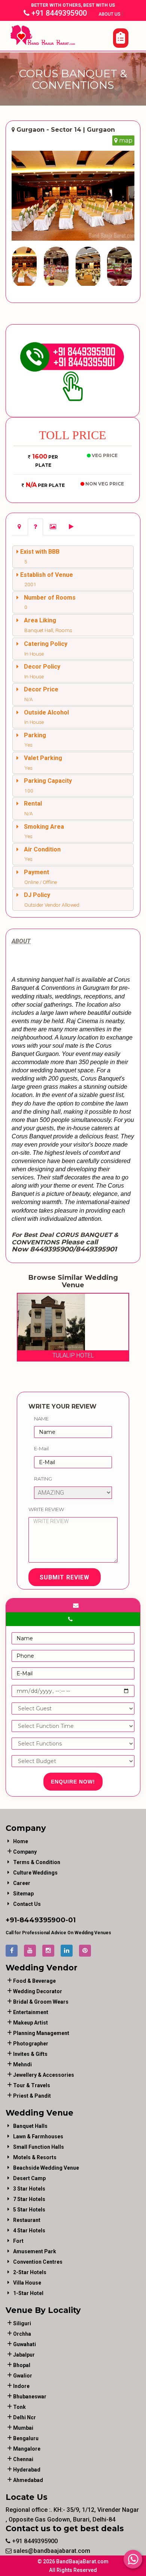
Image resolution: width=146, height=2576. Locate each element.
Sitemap (23, 1894)
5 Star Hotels (29, 2210)
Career (22, 1883)
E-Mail (41, 1448)
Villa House (27, 2283)
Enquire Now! (73, 1782)
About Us (110, 14)
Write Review (46, 1509)
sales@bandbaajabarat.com (51, 2551)
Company (25, 1852)
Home (21, 1841)
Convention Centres (38, 2262)
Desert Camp (29, 2178)
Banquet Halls (30, 2126)
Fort (18, 2241)
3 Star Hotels (29, 2189)
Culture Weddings (35, 1873)
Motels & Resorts (35, 2157)
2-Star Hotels (30, 2272)
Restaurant (27, 2220)
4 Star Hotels (29, 2230)
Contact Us (27, 1904)
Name (41, 1419)
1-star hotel (28, 2293)
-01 (71, 1920)
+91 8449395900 (58, 13)
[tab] (19, 527)
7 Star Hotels (29, 2199)
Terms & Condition (37, 1862)
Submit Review (65, 1577)
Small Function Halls (39, 2147)
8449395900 (42, 1920)
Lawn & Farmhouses (38, 2136)
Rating (43, 1479)
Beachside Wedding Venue (46, 2168)
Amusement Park (35, 2251)
